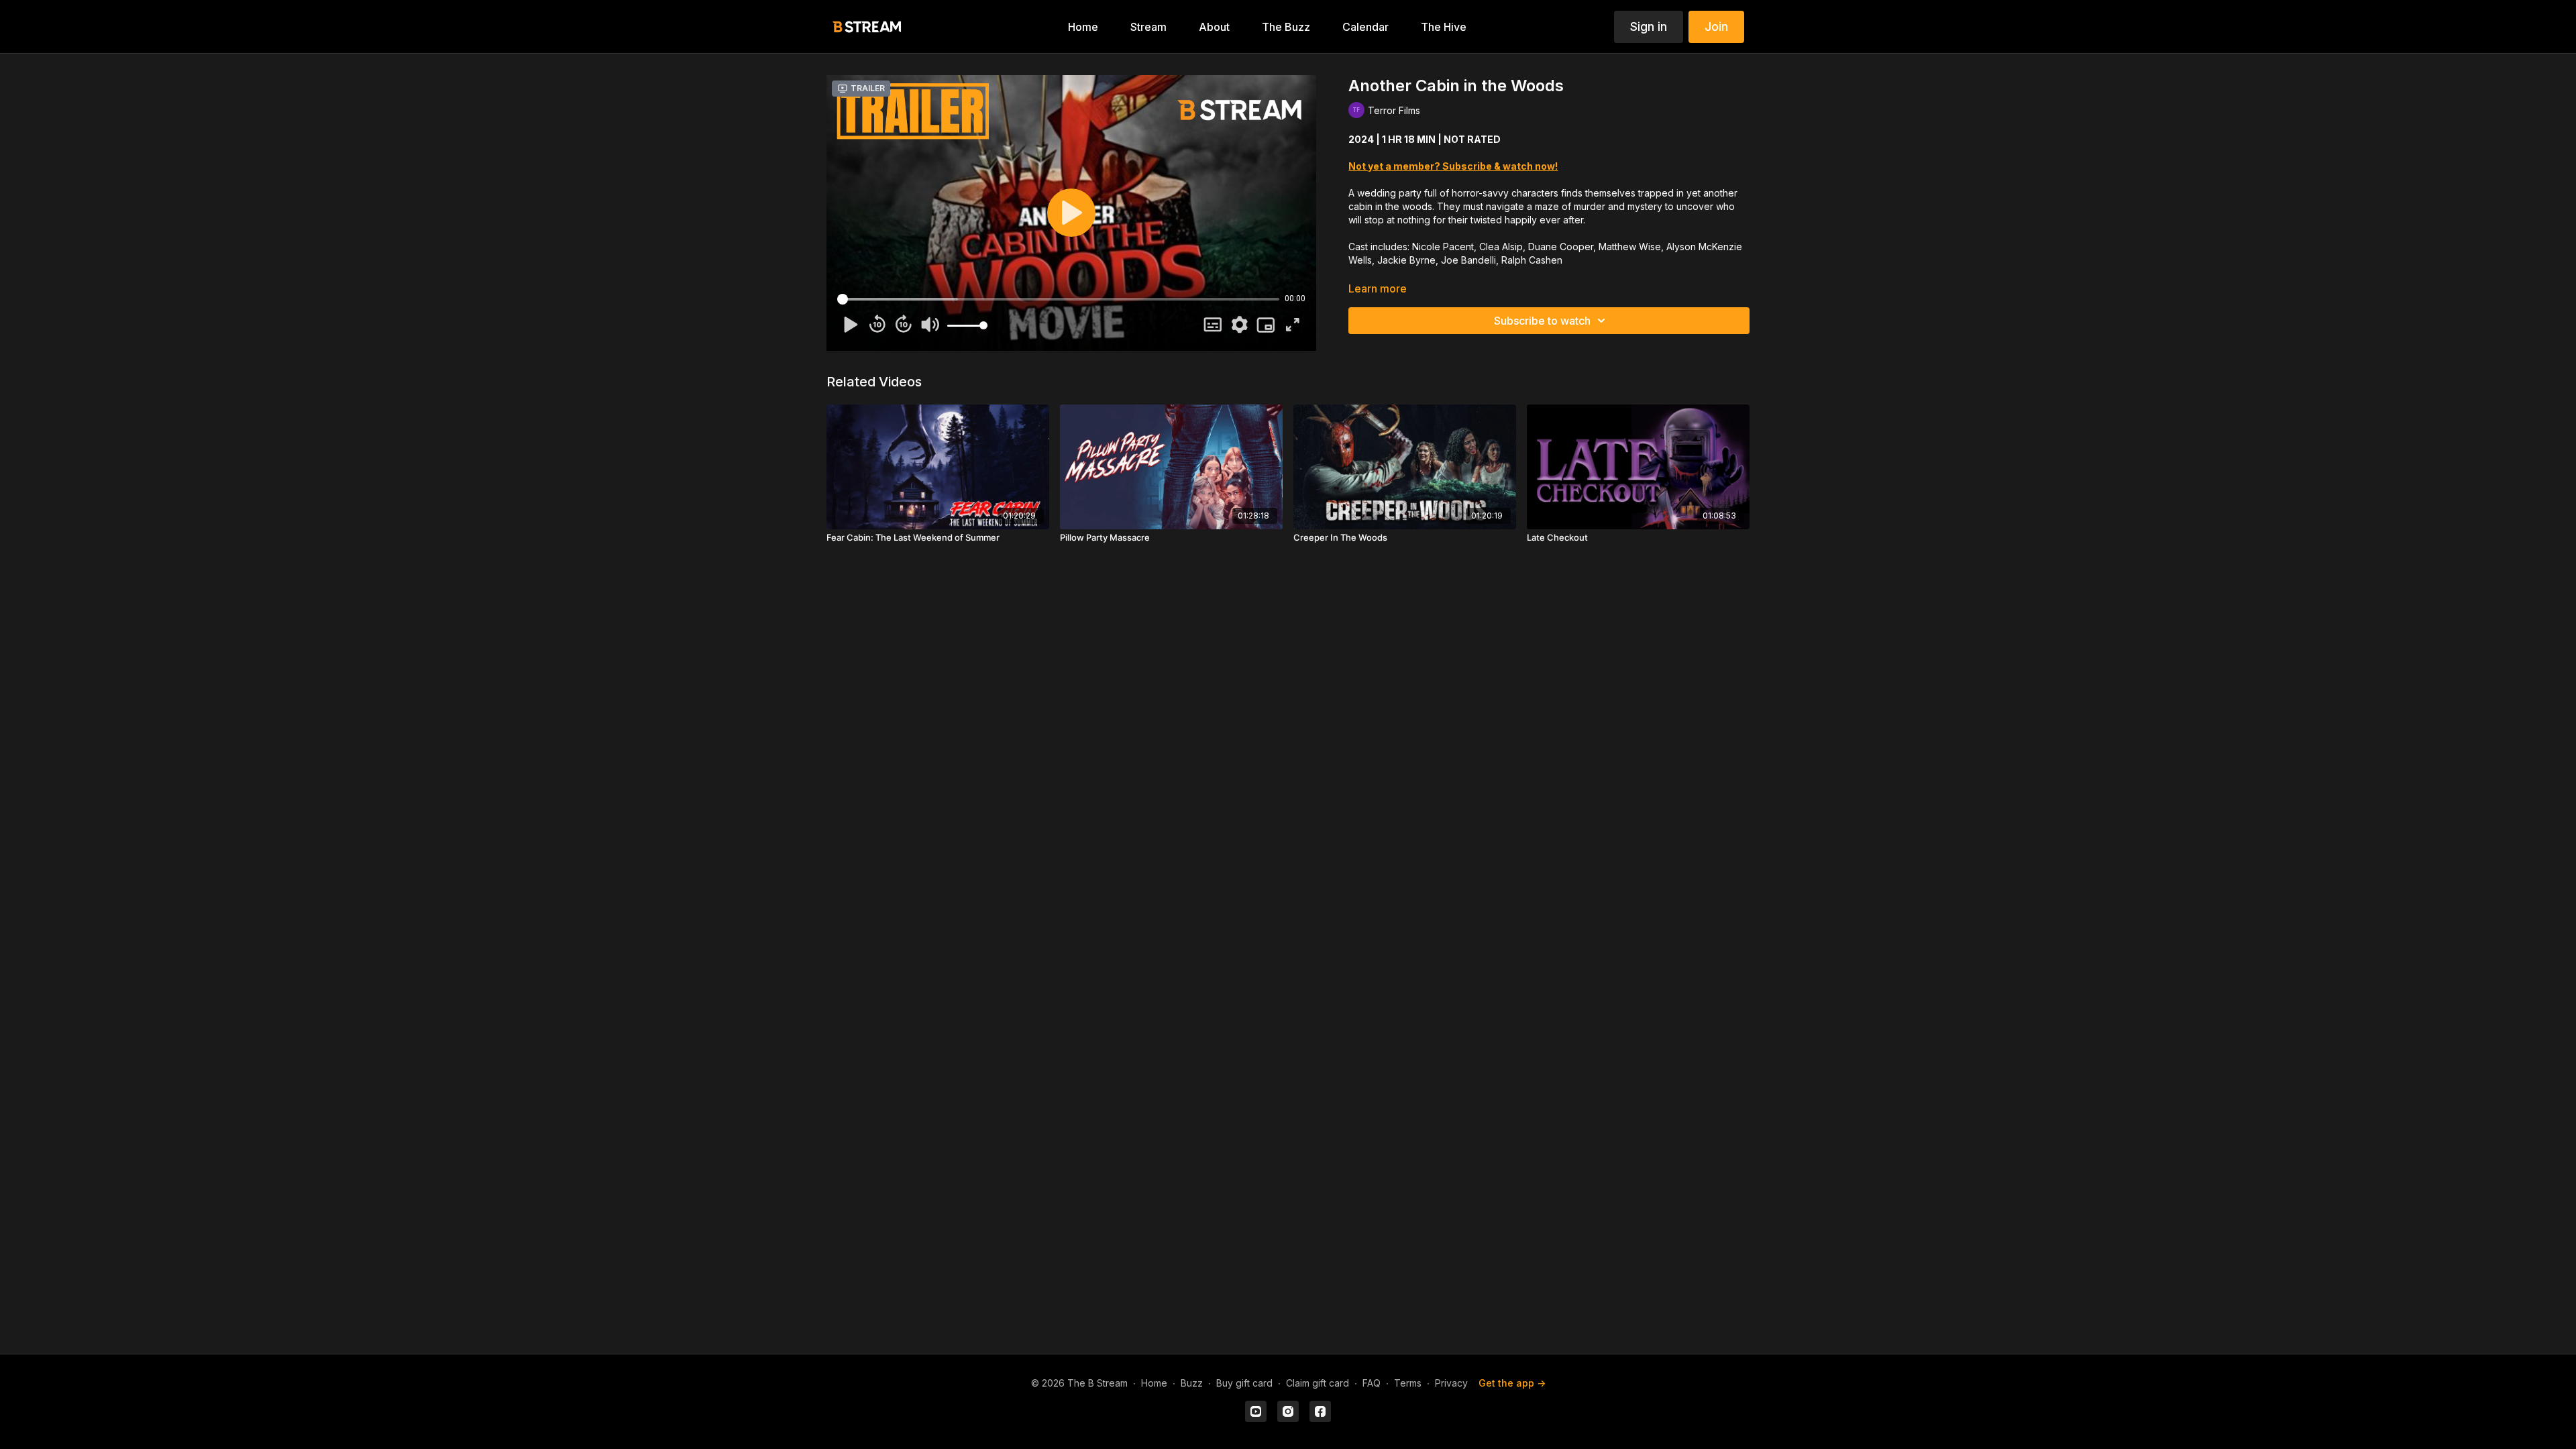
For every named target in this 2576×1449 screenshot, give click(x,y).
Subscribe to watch (1542, 321)
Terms (1408, 1383)
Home (1154, 1383)
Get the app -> (1512, 1383)
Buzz (1192, 1383)
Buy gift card (1244, 1383)
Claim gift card (1318, 1383)
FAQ (1372, 1383)
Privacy (1451, 1383)
